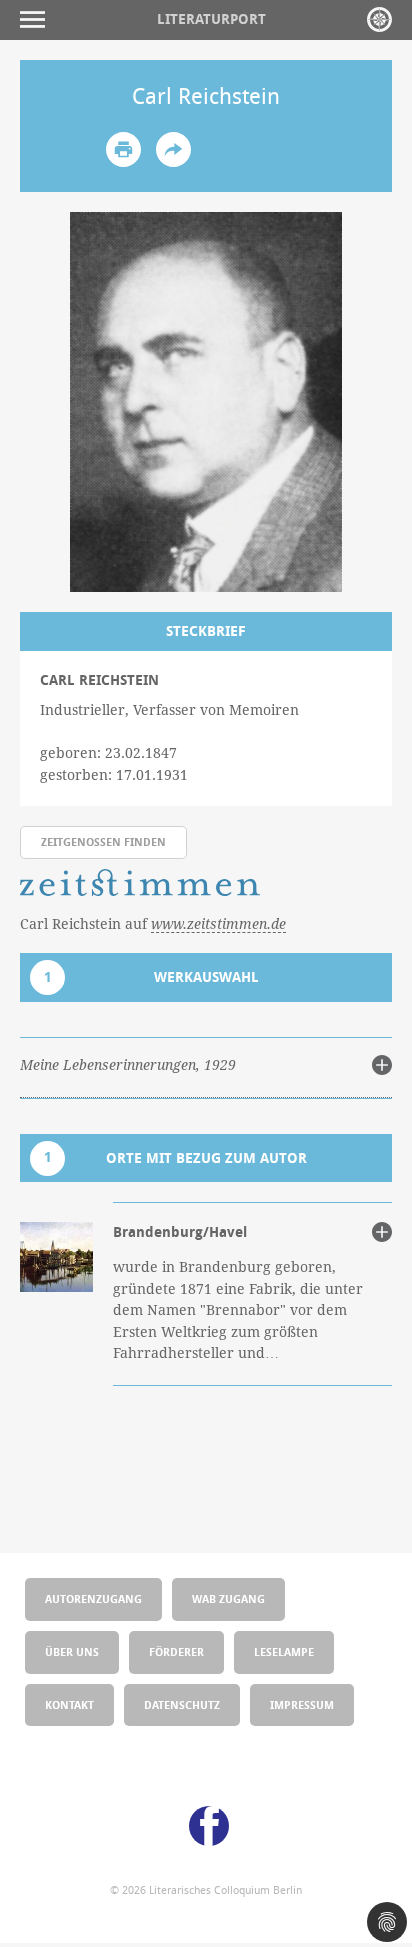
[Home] (379, 19)
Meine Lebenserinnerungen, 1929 (128, 1065)
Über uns (72, 1651)
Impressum (302, 1704)
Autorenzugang (93, 1598)
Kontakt (69, 1704)
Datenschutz (182, 1704)
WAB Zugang (228, 1598)
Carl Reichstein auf (153, 923)
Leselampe (284, 1651)
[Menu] (37, 19)
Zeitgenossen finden (103, 841)
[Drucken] (123, 149)
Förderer (176, 1651)
